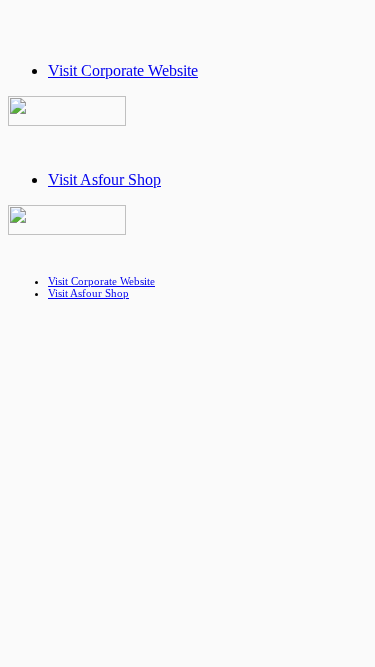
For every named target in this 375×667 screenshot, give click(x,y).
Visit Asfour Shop (104, 179)
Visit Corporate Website (123, 70)
